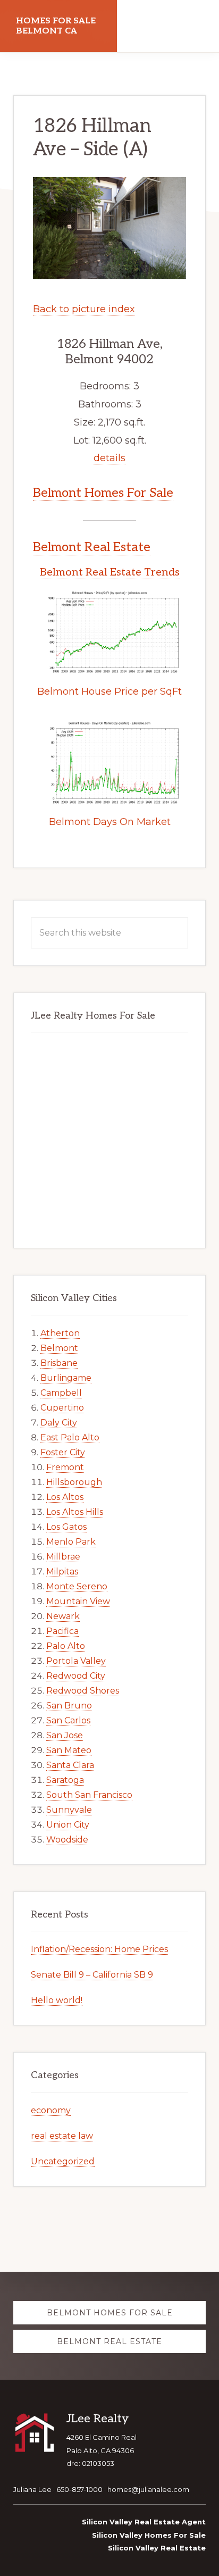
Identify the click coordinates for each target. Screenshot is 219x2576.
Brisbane (59, 1363)
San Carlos (68, 1720)
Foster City (63, 1452)
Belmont (59, 1348)
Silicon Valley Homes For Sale (149, 2535)
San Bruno (69, 1706)
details (109, 458)
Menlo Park (71, 1542)
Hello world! (57, 2000)
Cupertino (62, 1408)
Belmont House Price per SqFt (109, 691)
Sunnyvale (69, 1810)
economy (51, 2110)
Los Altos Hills (75, 1512)
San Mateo (69, 1750)
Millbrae (63, 1557)
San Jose (65, 1735)
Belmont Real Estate (92, 547)
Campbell (61, 1393)
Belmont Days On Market (110, 822)
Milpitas (62, 1572)
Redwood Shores (83, 1691)
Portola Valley (76, 1661)
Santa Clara (70, 1765)
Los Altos (65, 1497)
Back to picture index (84, 309)
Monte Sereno (77, 1586)
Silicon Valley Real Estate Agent (144, 2522)
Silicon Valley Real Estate (157, 2548)
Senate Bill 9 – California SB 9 (92, 1975)
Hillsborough (74, 1482)
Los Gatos (66, 1527)
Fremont (65, 1467)
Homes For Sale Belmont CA (56, 26)
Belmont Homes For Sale (103, 493)
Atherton (60, 1333)
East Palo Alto (70, 1437)
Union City (68, 1825)
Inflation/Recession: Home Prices (99, 1949)
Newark (63, 1616)
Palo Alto (66, 1646)
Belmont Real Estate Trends (110, 572)
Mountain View (78, 1601)
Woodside (67, 1840)
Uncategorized (63, 2161)
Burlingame (66, 1378)
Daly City (59, 1423)
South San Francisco (89, 1795)
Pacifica (62, 1631)
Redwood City (76, 1676)
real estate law (62, 2136)
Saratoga (65, 1780)
